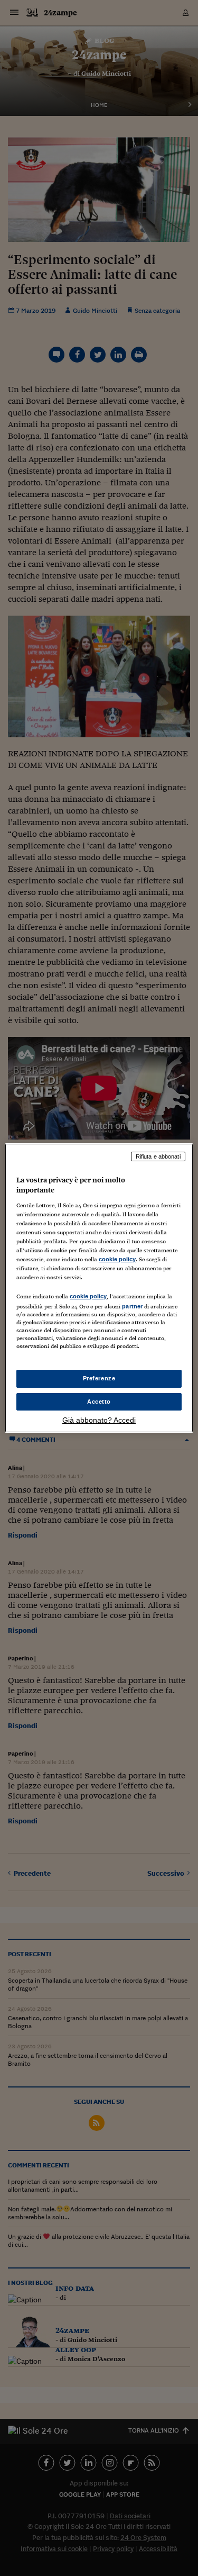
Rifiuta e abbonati (158, 1156)
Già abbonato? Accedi (99, 1420)
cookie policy (117, 1259)
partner (132, 1306)
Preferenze (99, 1378)
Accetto (99, 1402)
